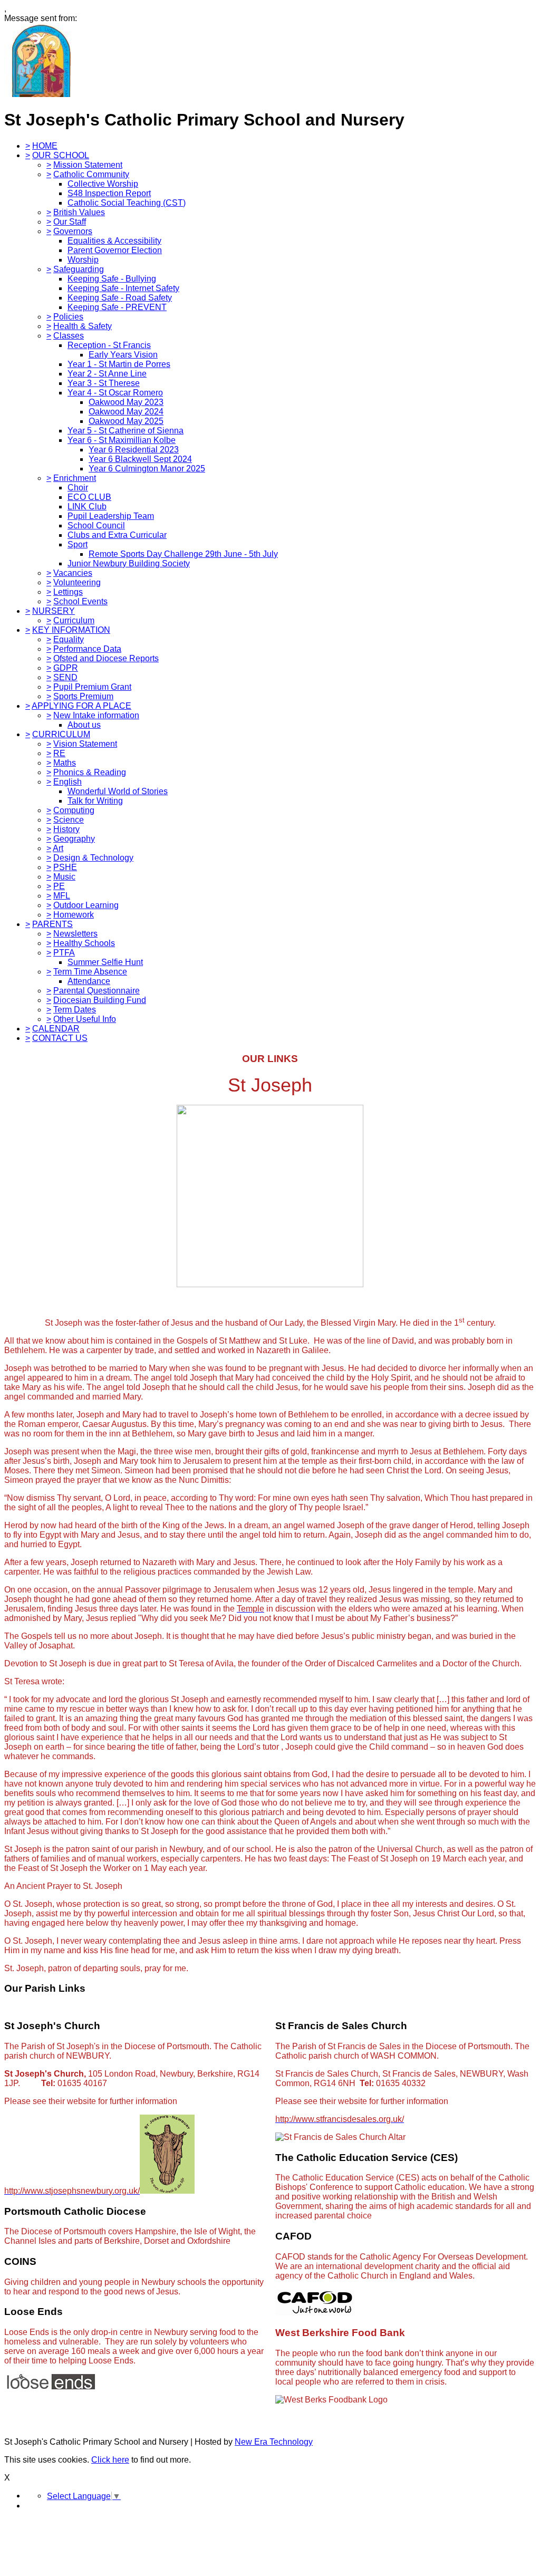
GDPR (66, 668)
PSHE (65, 867)
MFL (62, 896)
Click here (110, 2460)
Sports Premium (83, 696)
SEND (65, 677)
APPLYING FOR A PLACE (81, 706)
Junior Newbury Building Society (129, 563)
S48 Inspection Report (109, 193)
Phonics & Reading (90, 772)
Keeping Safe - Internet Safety (123, 288)
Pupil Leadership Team (111, 516)
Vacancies (73, 573)
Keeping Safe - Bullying (112, 279)
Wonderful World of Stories (118, 791)
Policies (68, 317)
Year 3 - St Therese (104, 383)
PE (59, 886)
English (67, 782)
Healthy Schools (84, 943)
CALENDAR (56, 1029)
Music (64, 877)
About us (84, 725)
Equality (69, 639)
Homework (74, 915)
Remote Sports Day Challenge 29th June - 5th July (183, 554)
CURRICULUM (61, 734)
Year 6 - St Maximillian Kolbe (122, 440)
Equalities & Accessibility (114, 241)
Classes (69, 336)
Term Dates (75, 1010)
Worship (83, 260)
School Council (96, 525)
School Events (80, 601)
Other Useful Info (85, 1019)
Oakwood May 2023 (126, 402)
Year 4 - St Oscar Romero (115, 393)
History (66, 829)
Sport (78, 544)
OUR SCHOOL (61, 155)
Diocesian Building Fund (100, 1000)
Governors (73, 231)
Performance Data (87, 649)
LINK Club (87, 506)
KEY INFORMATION (71, 630)
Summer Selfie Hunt (105, 962)
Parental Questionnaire (97, 991)
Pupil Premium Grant (92, 687)
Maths (65, 763)
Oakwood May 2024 (126, 412)
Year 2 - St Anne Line (107, 374)
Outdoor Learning (86, 905)
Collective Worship (103, 184)
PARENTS (52, 924)
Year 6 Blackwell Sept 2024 (140, 459)
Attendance (89, 981)
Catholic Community (91, 174)
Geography (74, 839)
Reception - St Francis (109, 345)
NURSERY (54, 611)
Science (69, 820)
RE (59, 753)
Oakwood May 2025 (126, 421)
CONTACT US (60, 1038)
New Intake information (96, 715)
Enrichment (75, 478)
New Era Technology (274, 2442)
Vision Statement (85, 744)
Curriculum (74, 620)
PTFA (64, 953)
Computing (74, 810)
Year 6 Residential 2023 (134, 450)
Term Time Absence (90, 972)
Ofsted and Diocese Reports (106, 658)
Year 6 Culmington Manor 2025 (147, 469)
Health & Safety (83, 326)
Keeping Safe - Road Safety (120, 298)
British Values (79, 212)
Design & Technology (93, 858)
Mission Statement (88, 165)
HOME (45, 146)
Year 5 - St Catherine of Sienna (126, 431)
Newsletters (75, 934)
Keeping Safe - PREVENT (117, 307)
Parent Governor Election (115, 250)
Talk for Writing (95, 801)
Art (58, 848)
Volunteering (77, 582)
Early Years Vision (123, 355)
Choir (78, 488)
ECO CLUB (89, 497)
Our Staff (70, 222)
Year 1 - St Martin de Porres (119, 364)
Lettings (68, 592)
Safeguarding (79, 269)
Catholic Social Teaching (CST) (127, 203)
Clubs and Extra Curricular (117, 535)
